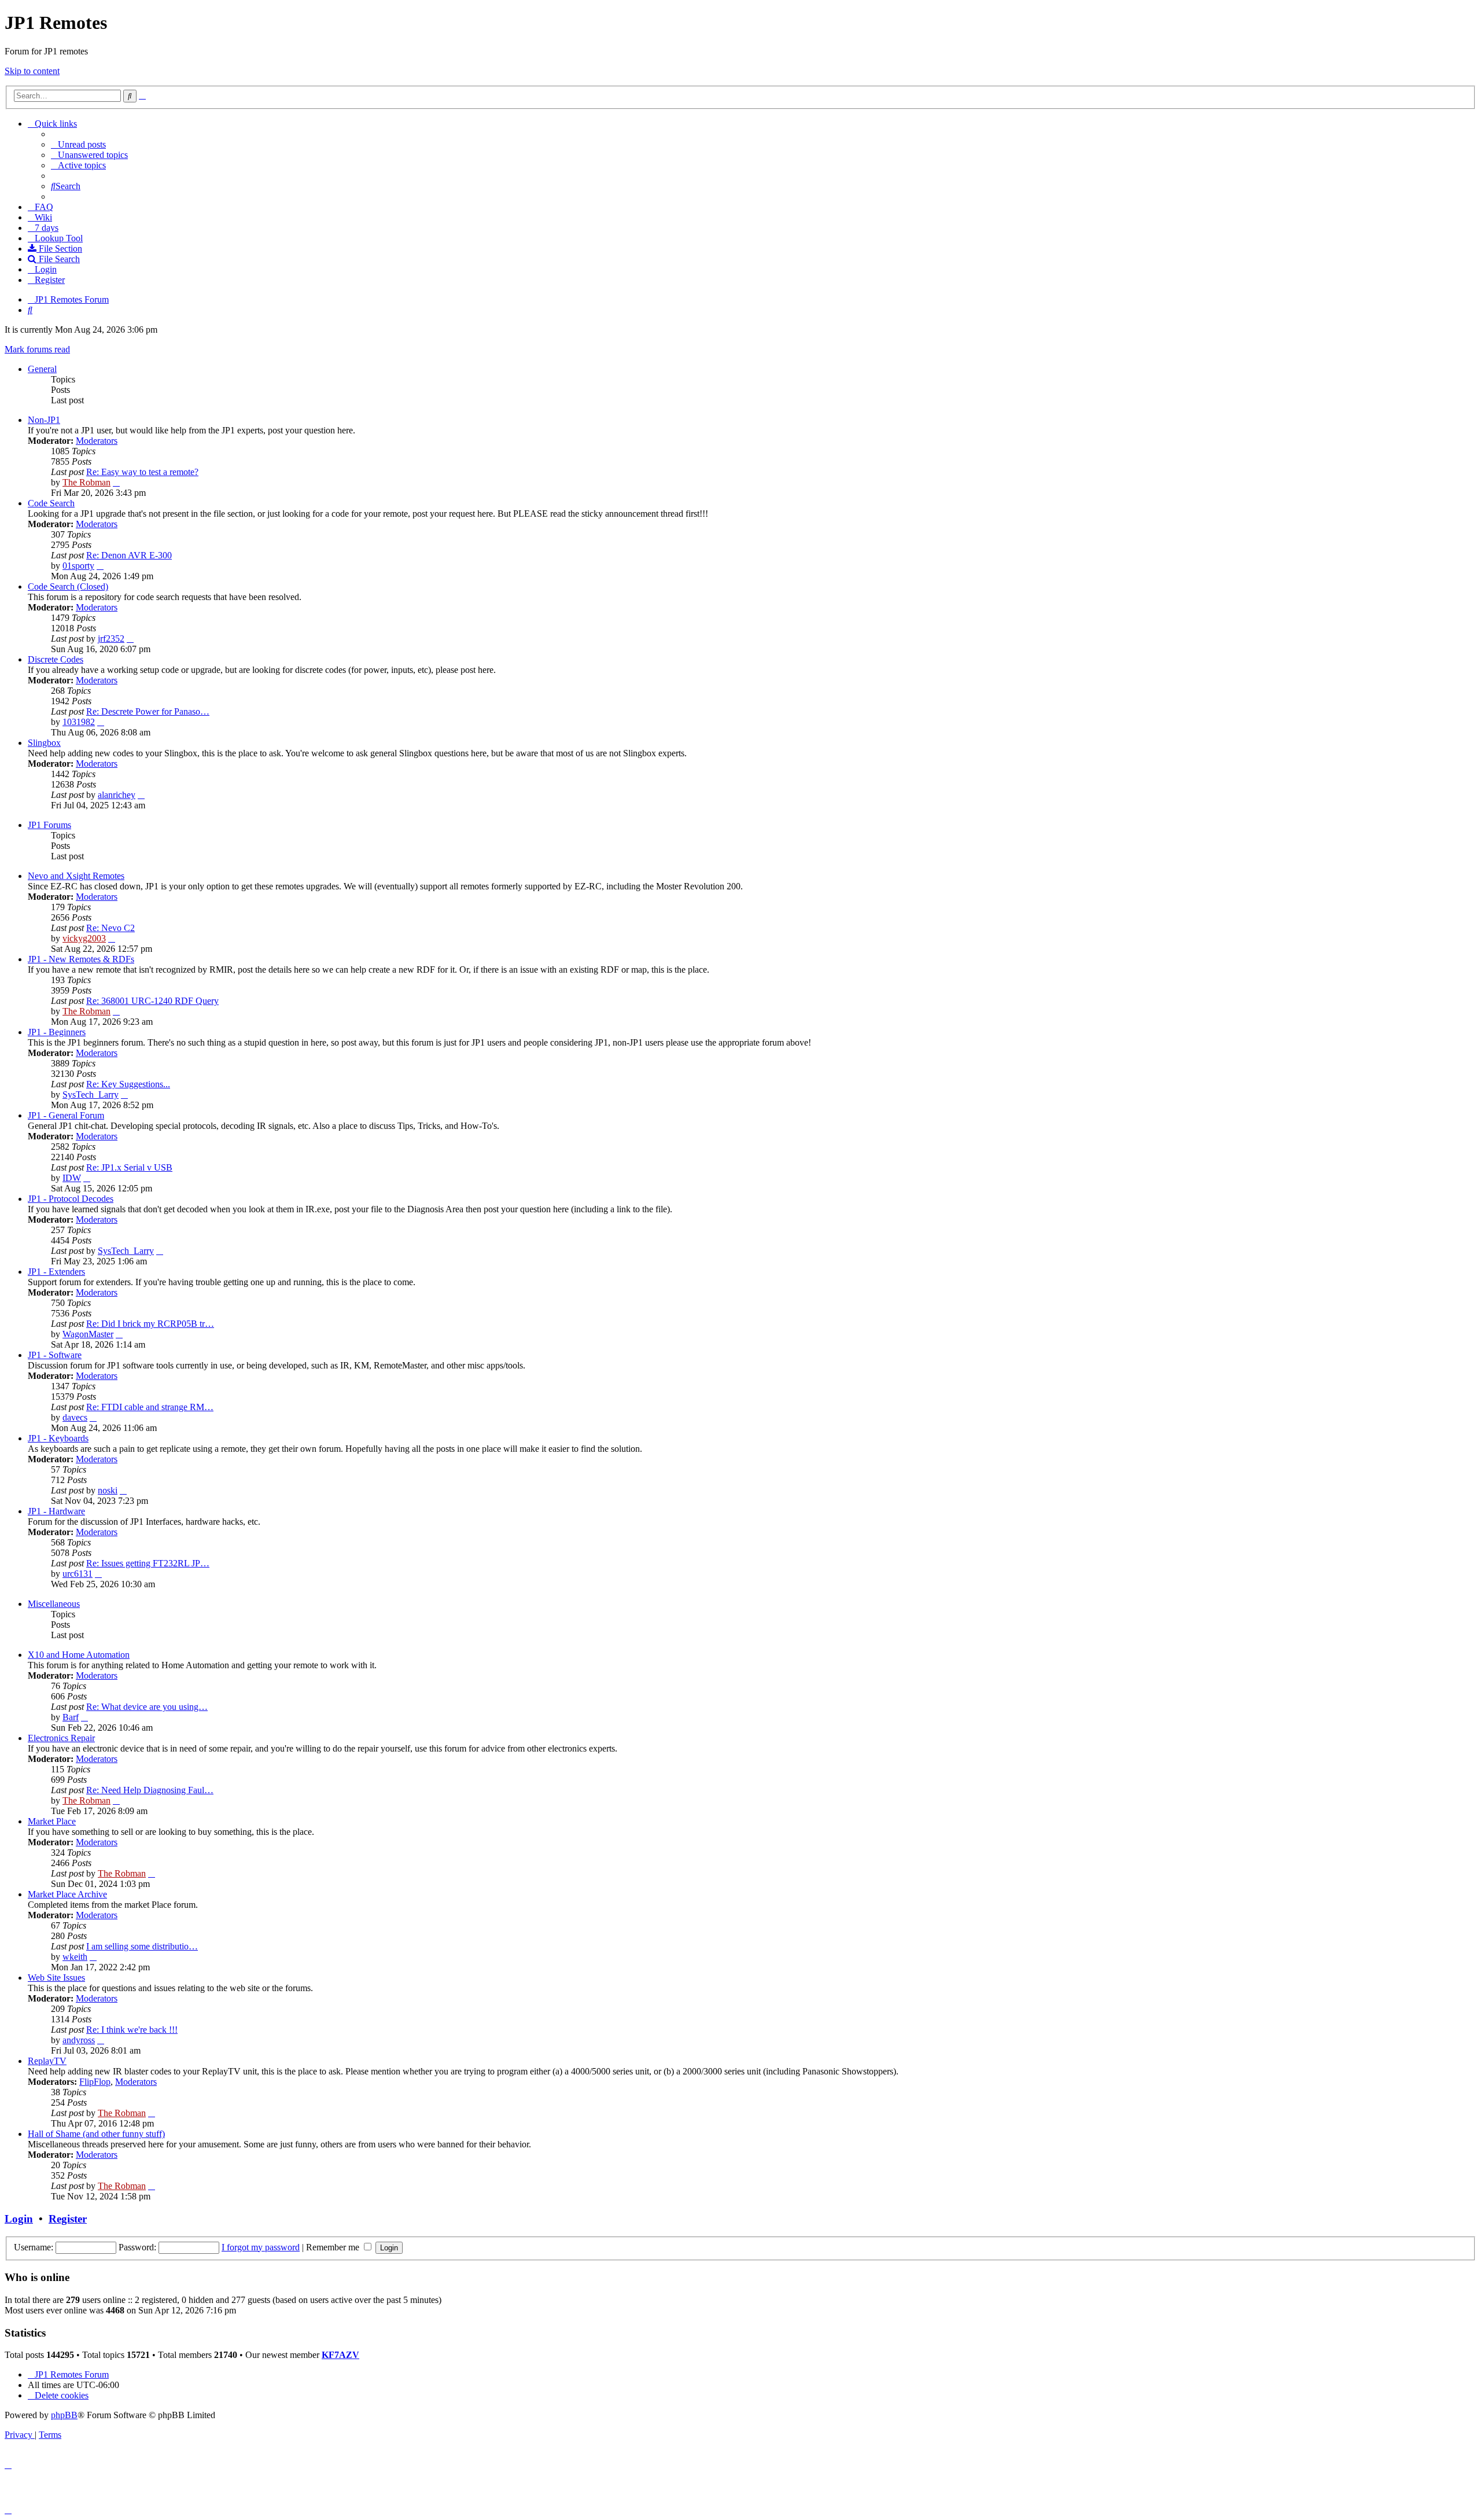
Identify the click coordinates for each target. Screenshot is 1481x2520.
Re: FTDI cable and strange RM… (150, 1407)
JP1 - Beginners (57, 1032)
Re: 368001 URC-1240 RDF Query (152, 1001)
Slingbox (44, 743)
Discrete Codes (56, 659)
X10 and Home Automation (79, 1655)
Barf (71, 1717)
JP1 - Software (55, 1355)
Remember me (334, 2247)
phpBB (64, 2415)
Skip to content (32, 71)
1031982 (79, 722)
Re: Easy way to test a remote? (142, 472)
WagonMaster (88, 1334)
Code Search (51, 503)
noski (108, 1490)
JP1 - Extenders (56, 1272)
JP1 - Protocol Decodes (71, 1199)
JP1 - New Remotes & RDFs (81, 959)
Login (19, 2219)
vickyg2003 (84, 938)
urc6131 (78, 1574)
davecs (75, 1417)
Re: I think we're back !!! (132, 2030)
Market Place (52, 1821)
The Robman (86, 482)
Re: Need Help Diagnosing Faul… (150, 1790)
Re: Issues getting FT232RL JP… (148, 1563)
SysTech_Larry (91, 1095)
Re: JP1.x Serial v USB (129, 1167)
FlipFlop (95, 2082)
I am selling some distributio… (142, 1946)
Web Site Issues (56, 1978)
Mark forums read (37, 349)
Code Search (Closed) (68, 586)
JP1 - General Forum (66, 1115)
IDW (72, 1178)
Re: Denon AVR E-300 (129, 555)
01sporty (78, 566)
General (42, 369)
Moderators (97, 441)
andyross (79, 2040)
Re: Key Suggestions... (128, 1084)
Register (68, 2219)
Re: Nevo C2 (110, 928)
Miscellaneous (54, 1604)
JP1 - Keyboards (58, 1438)
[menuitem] (78, 144)
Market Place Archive (67, 1894)
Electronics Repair (61, 1738)
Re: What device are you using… (147, 1707)
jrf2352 (111, 639)
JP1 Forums (49, 825)
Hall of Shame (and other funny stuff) (96, 2134)
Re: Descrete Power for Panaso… (148, 711)
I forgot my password (261, 2247)
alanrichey (117, 795)
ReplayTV (47, 2061)
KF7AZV (340, 2355)
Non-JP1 (44, 420)
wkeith (75, 1957)
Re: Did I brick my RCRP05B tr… (150, 1324)
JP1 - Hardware (56, 1511)
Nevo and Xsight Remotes (76, 876)
